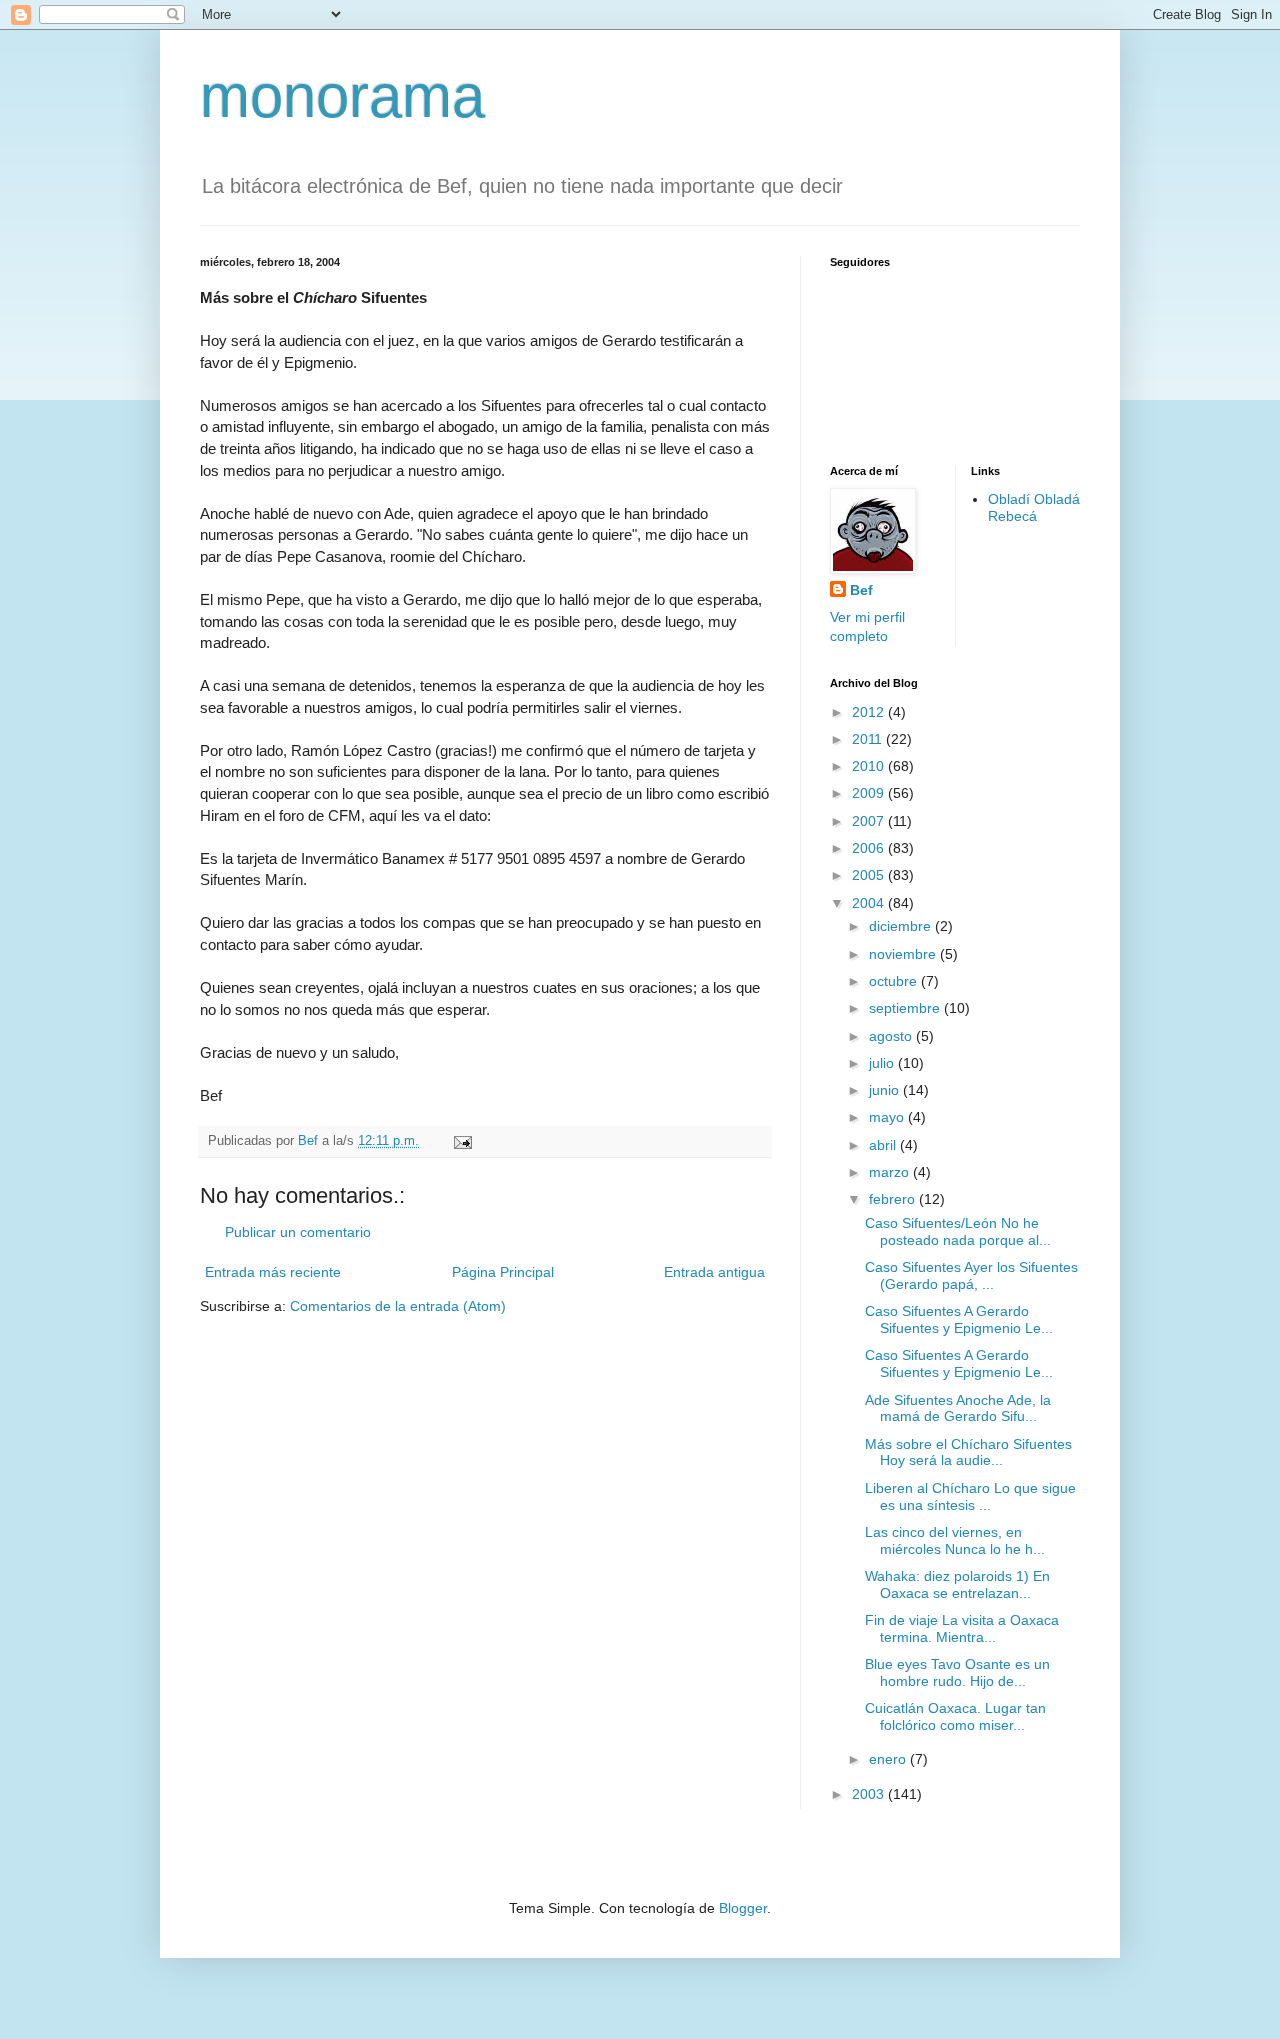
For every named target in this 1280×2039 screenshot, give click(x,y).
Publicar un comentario (298, 1232)
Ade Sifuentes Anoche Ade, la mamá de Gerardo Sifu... (958, 1408)
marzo (891, 1172)
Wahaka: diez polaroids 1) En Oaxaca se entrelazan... (957, 1584)
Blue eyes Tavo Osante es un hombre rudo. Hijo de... (957, 1672)
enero (889, 1759)
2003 (870, 1794)
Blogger (743, 1908)
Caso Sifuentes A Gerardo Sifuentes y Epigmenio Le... (959, 1319)
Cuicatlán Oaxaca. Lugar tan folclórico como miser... (955, 1716)
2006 (870, 848)
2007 (870, 821)
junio (886, 1090)
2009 (870, 793)
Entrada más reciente (273, 1272)
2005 (870, 875)
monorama (342, 96)
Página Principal (503, 1272)
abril (884, 1145)
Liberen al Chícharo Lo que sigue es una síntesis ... (970, 1496)
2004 (870, 903)
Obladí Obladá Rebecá (1034, 507)
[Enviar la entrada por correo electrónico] (462, 1141)
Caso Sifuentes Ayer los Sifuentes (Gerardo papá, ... (971, 1275)
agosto (892, 1036)
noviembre (904, 954)
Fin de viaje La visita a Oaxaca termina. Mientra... (962, 1628)
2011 (869, 739)
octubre (895, 981)
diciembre (902, 926)
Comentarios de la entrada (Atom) (398, 1306)
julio (883, 1063)
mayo (888, 1117)
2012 (870, 712)
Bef (861, 590)
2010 (870, 766)
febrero (894, 1199)
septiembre (906, 1008)
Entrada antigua (714, 1272)
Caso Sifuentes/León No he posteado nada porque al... (958, 1231)
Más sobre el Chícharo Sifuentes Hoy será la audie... (968, 1452)
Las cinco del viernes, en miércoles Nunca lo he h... (955, 1540)
